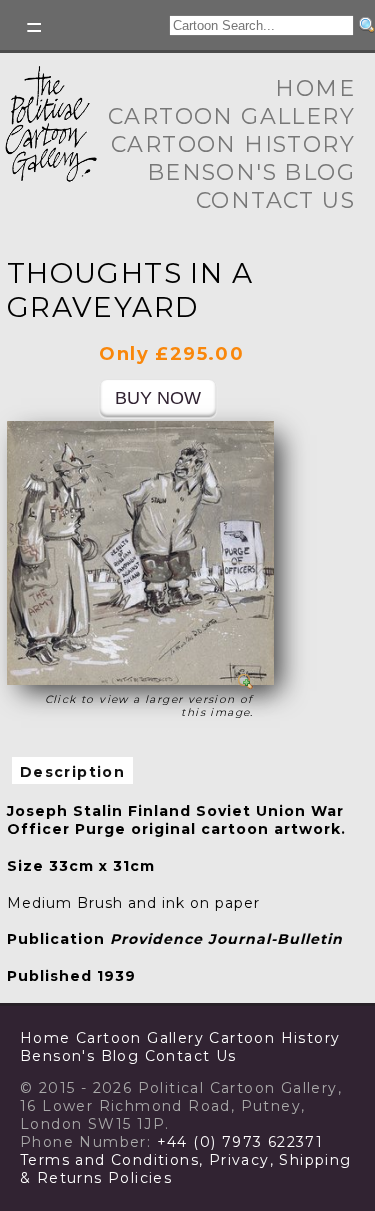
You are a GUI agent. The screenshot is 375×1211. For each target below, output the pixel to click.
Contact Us (275, 200)
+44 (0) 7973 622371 (240, 1142)
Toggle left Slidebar (35, 27)
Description (72, 772)
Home (315, 88)
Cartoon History (233, 144)
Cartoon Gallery (231, 116)
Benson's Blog (251, 172)
